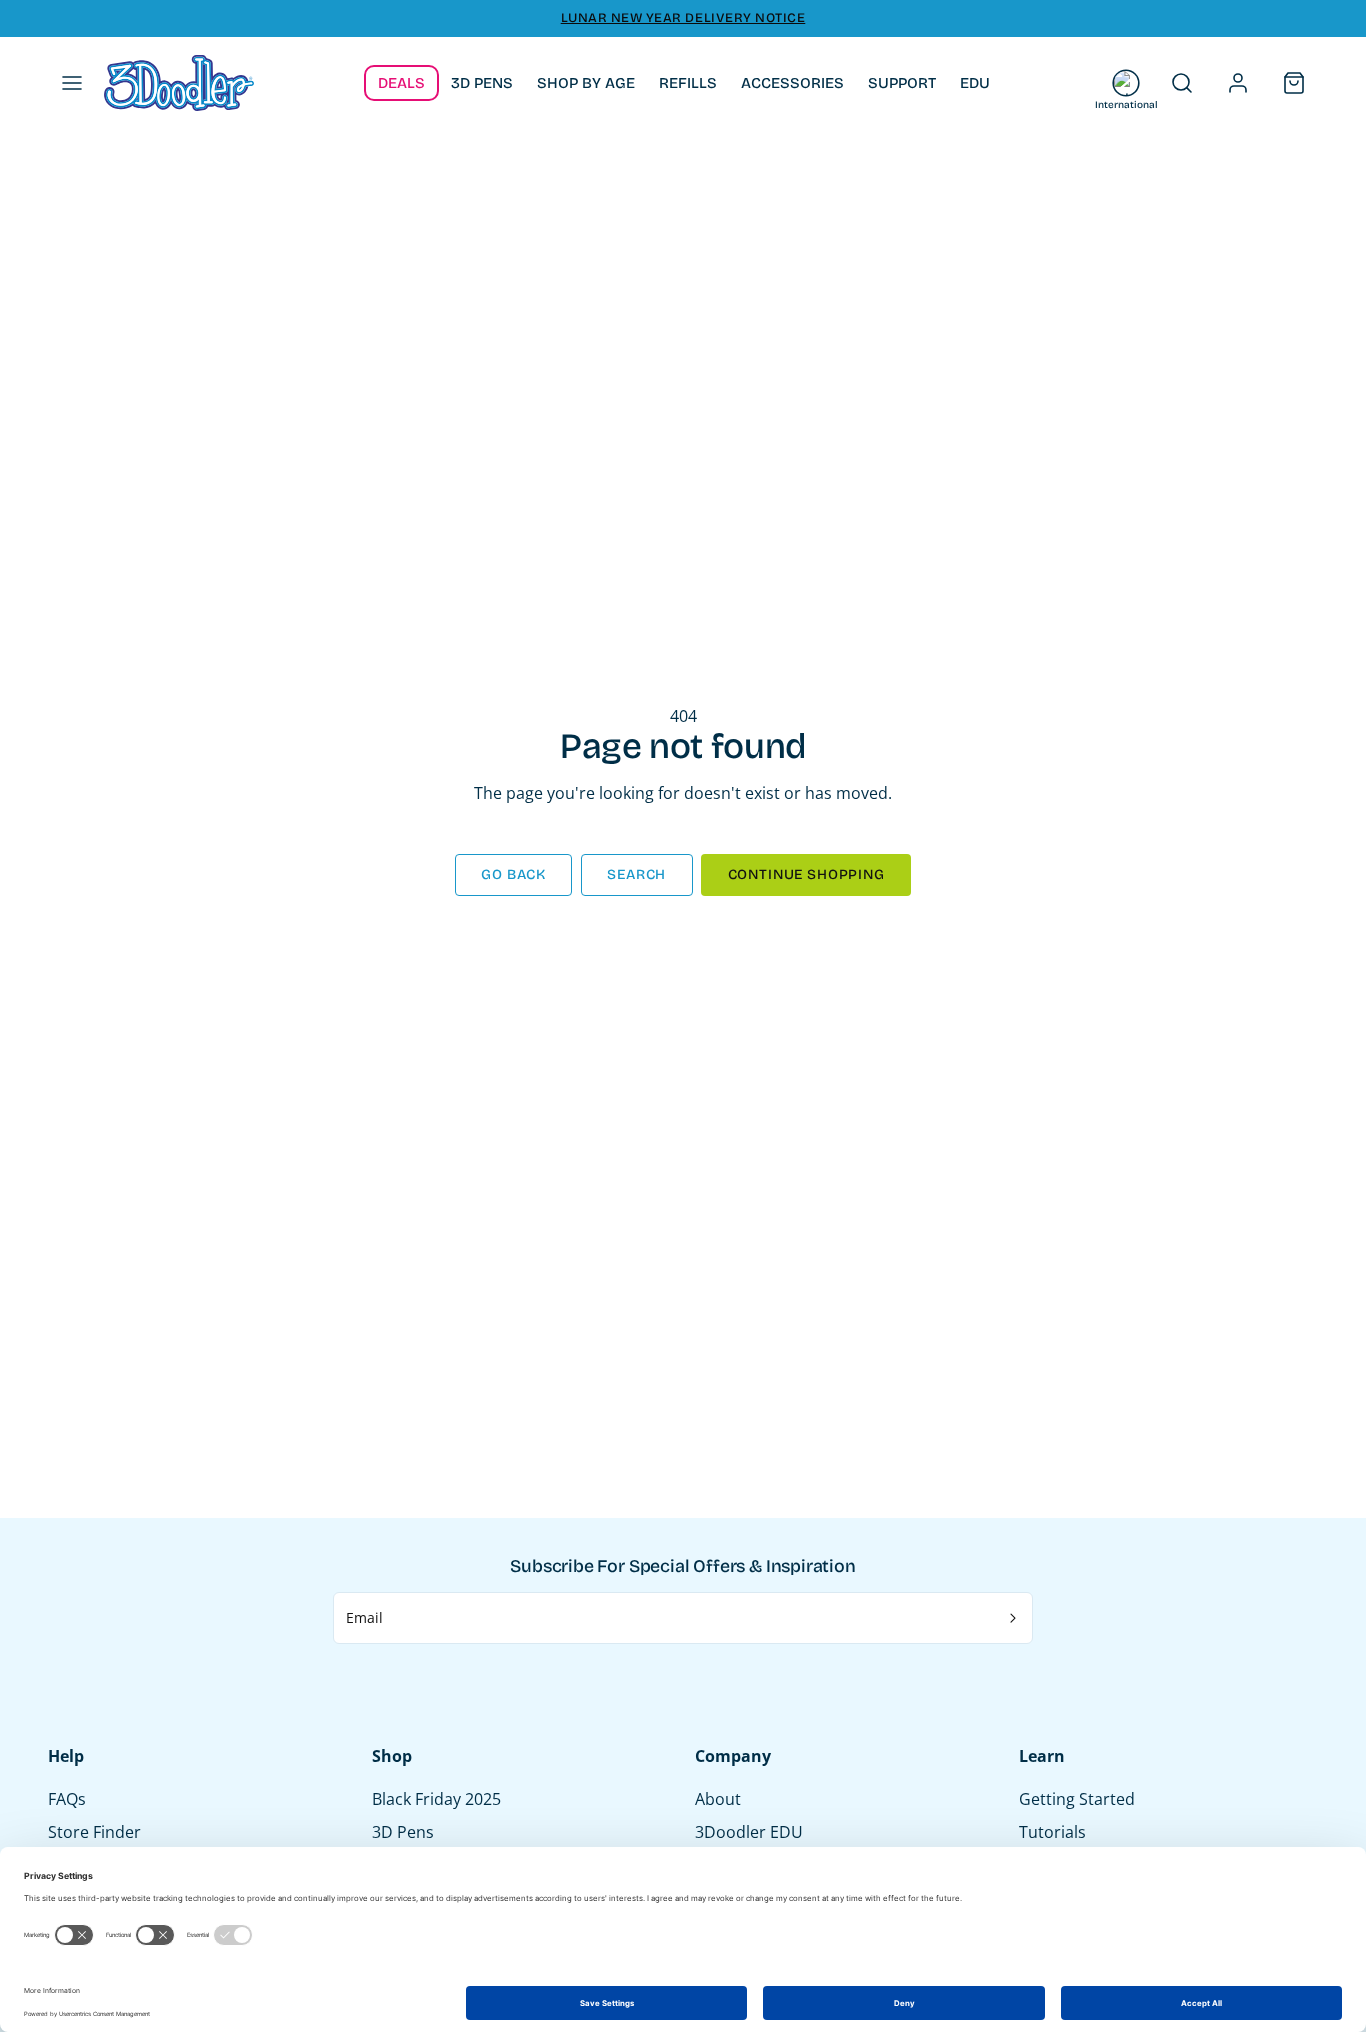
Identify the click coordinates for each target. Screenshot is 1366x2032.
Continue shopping (806, 874)
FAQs (67, 1799)
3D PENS (482, 83)
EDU (975, 83)
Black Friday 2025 (436, 1799)
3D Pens (403, 1832)
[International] (1126, 83)
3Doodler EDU (749, 1832)
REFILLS (688, 83)
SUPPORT (902, 83)
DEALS (401, 83)
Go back (513, 874)
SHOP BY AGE (586, 83)
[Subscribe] (1013, 1618)
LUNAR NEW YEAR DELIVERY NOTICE (683, 18)
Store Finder (94, 1832)
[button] (72, 83)
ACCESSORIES (792, 83)
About (718, 1799)
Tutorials (1052, 1832)
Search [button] (636, 874)
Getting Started (1077, 1799)
